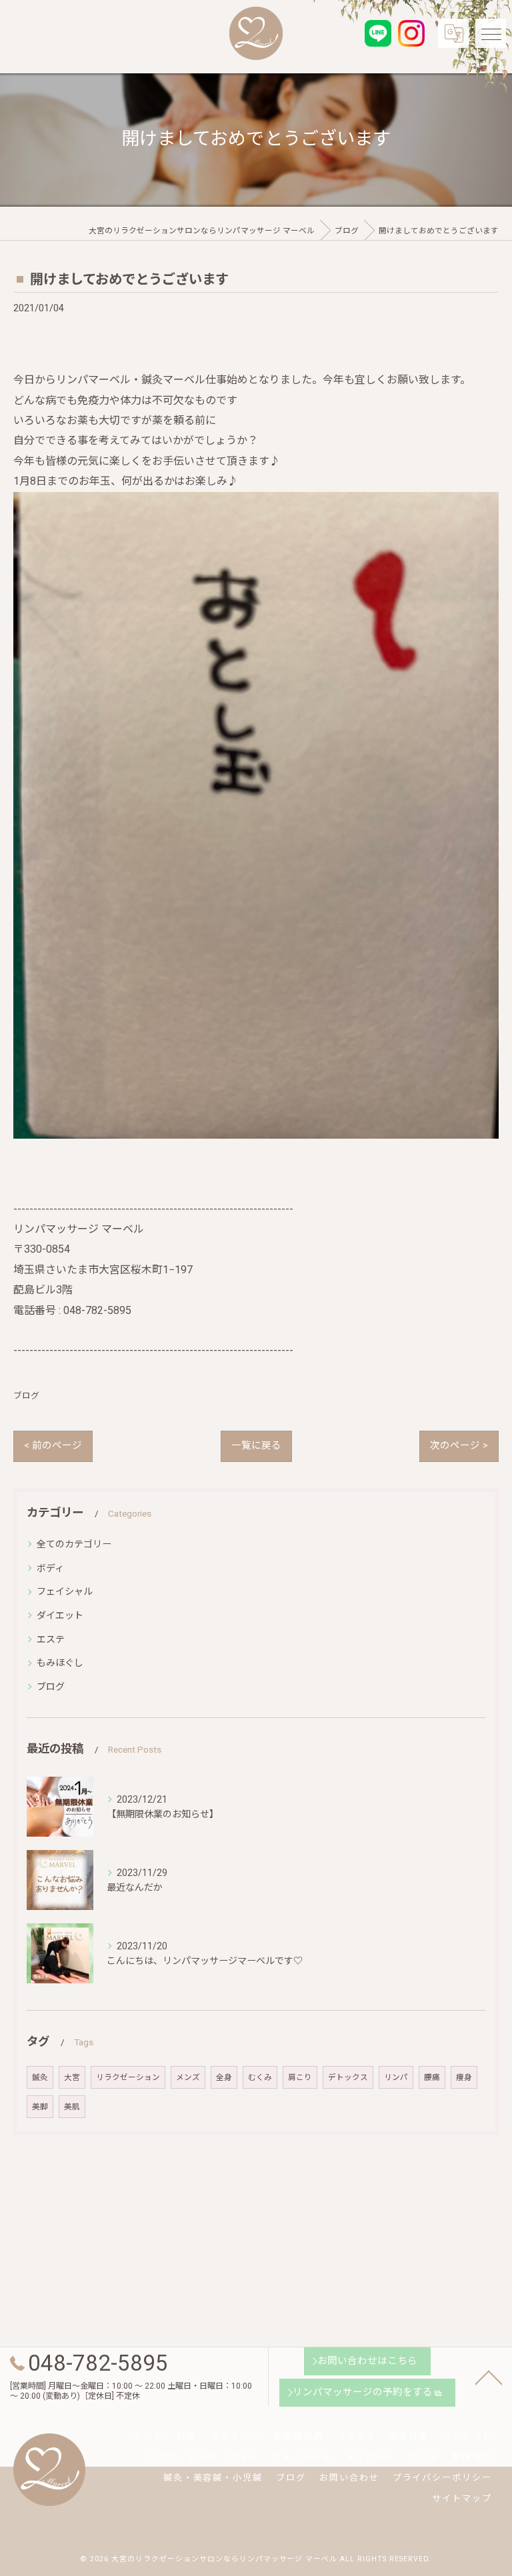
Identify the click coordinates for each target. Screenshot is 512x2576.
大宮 (72, 2077)
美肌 (72, 2107)
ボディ (50, 1568)
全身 (224, 2077)
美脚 (40, 2107)
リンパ (396, 2077)
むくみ (260, 2077)
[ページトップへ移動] (489, 2377)
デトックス (348, 2077)
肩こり (300, 2077)
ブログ (26, 1396)
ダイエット (60, 1615)
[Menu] (491, 33)
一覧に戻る (256, 1446)
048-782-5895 (97, 1310)
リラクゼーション (128, 2077)
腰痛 (432, 2077)
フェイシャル (65, 1591)
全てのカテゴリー (74, 1544)
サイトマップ (462, 2498)
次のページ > (459, 1446)
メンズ (188, 2077)
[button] (256, 822)
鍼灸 (40, 2077)
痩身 (464, 2077)
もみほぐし (60, 1663)
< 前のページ (53, 1446)
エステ (51, 1639)
